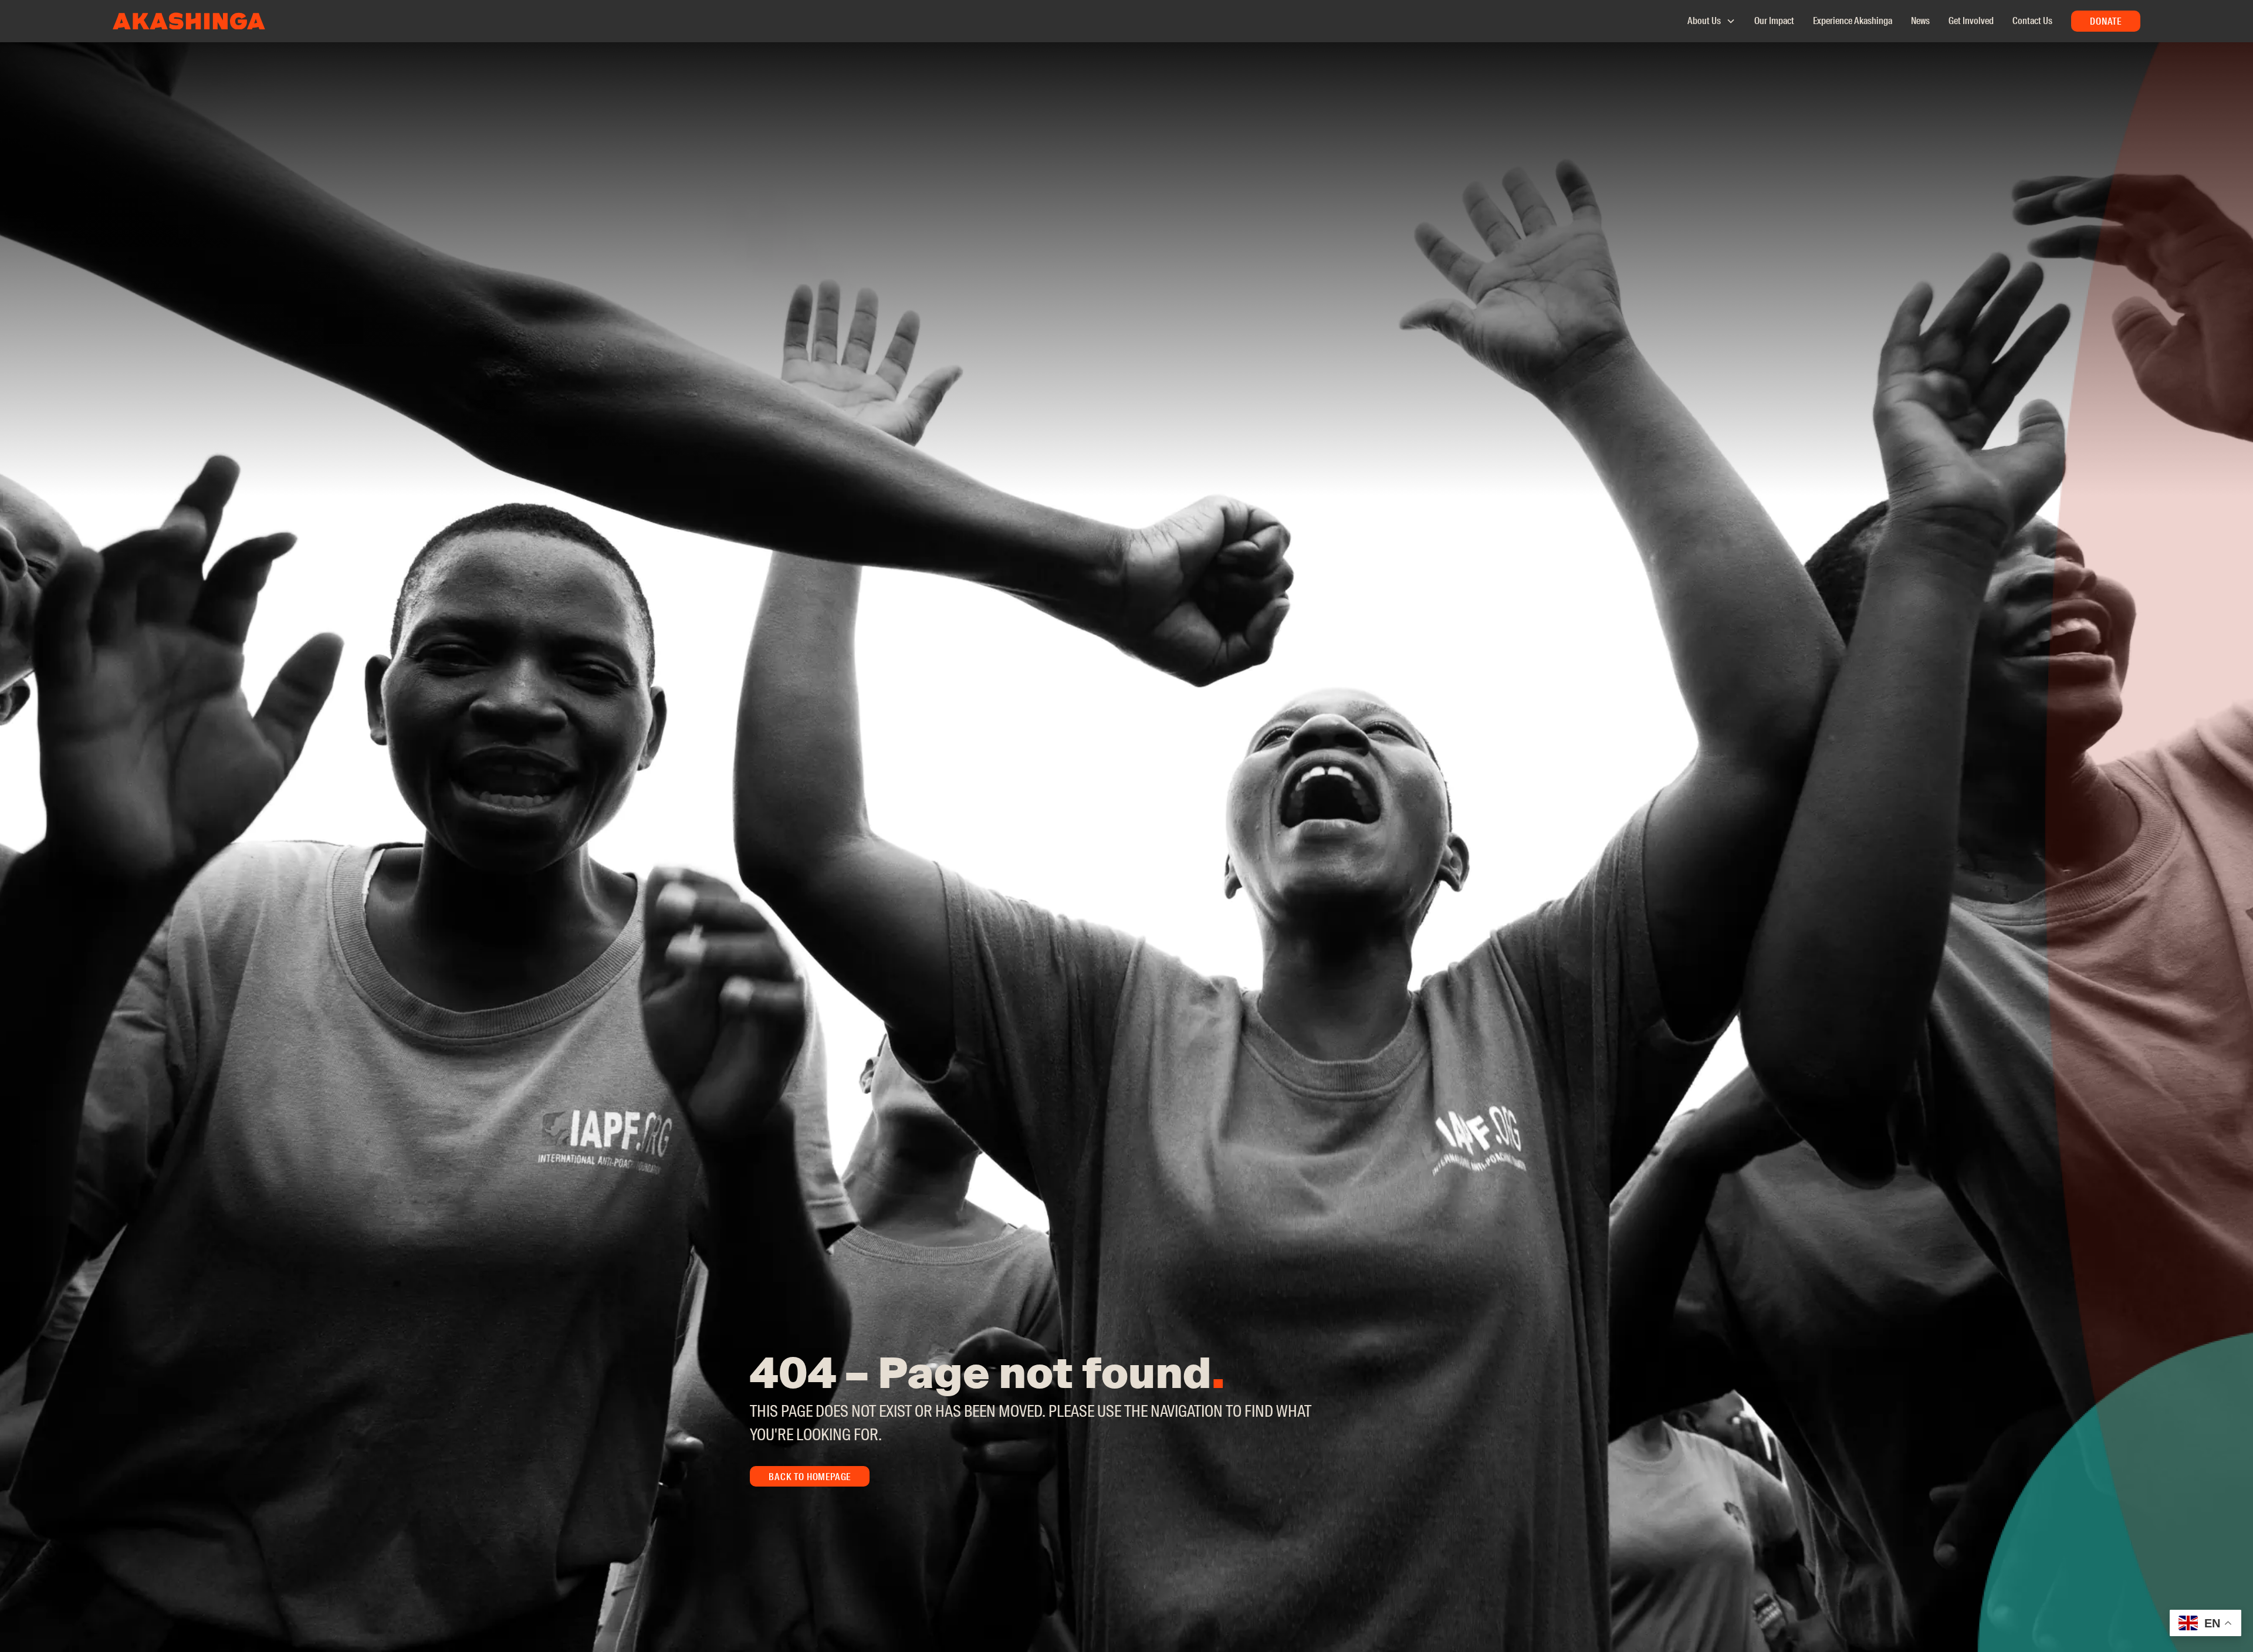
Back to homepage (810, 1477)
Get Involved (1971, 21)
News (1920, 21)
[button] (1706, 21)
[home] (189, 21)
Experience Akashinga (1853, 21)
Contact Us (2032, 21)
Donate (2106, 21)
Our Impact (1774, 21)
